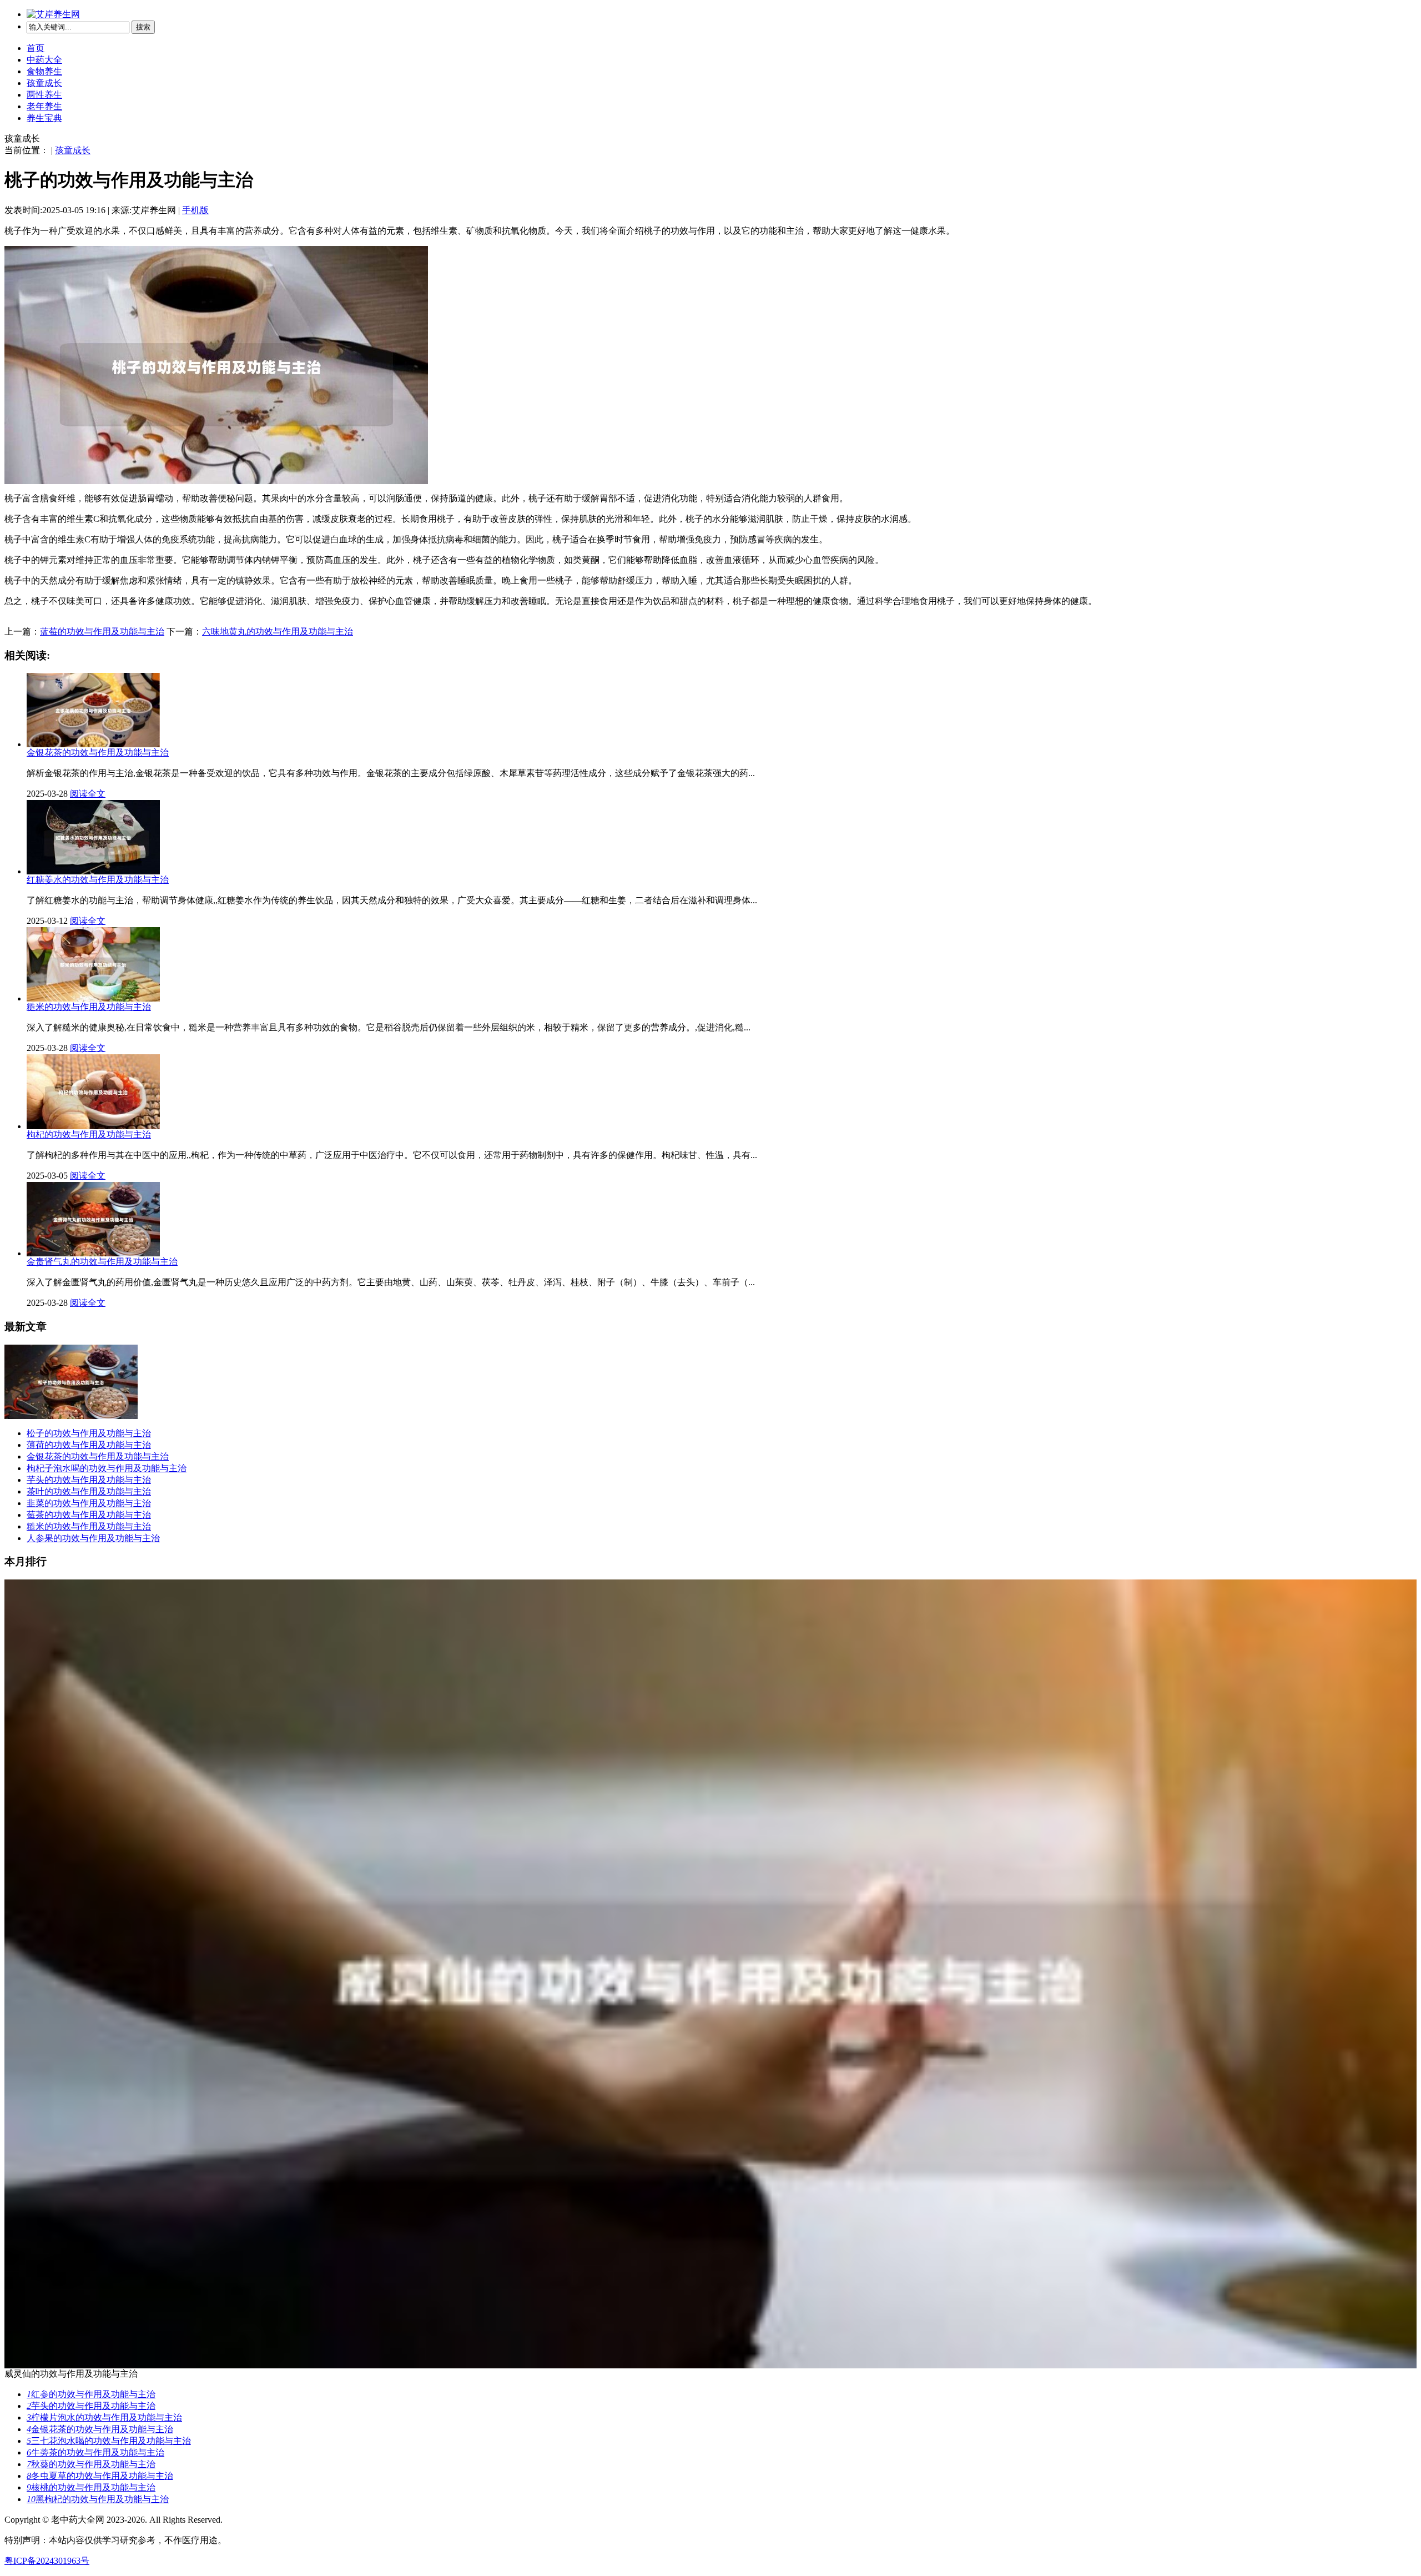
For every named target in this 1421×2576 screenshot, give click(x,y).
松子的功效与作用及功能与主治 (89, 1433)
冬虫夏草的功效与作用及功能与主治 (100, 2476)
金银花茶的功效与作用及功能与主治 (98, 1456)
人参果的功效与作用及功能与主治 (93, 1538)
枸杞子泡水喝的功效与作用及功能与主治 (107, 1468)
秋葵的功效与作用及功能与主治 (91, 2464)
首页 (36, 48)
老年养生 (44, 106)
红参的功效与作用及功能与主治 (91, 2394)
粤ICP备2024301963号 (47, 2561)
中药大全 (44, 60)
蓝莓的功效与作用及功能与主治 (102, 632)
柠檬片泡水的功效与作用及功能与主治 (104, 2417)
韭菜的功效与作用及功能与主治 (89, 1503)
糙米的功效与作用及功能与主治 (89, 1526)
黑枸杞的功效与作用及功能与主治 (98, 2499)
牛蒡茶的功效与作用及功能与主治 (95, 2452)
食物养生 (44, 71)
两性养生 (44, 95)
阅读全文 (88, 794)
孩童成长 (44, 83)
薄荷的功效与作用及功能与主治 (89, 1445)
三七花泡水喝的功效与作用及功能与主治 (109, 2441)
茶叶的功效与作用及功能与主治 (89, 1491)
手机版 (195, 210)
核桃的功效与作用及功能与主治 (91, 2487)
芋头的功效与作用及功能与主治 (89, 1480)
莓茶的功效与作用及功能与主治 (89, 1515)
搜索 (143, 27)
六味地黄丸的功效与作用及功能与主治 (278, 632)
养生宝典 (44, 118)
